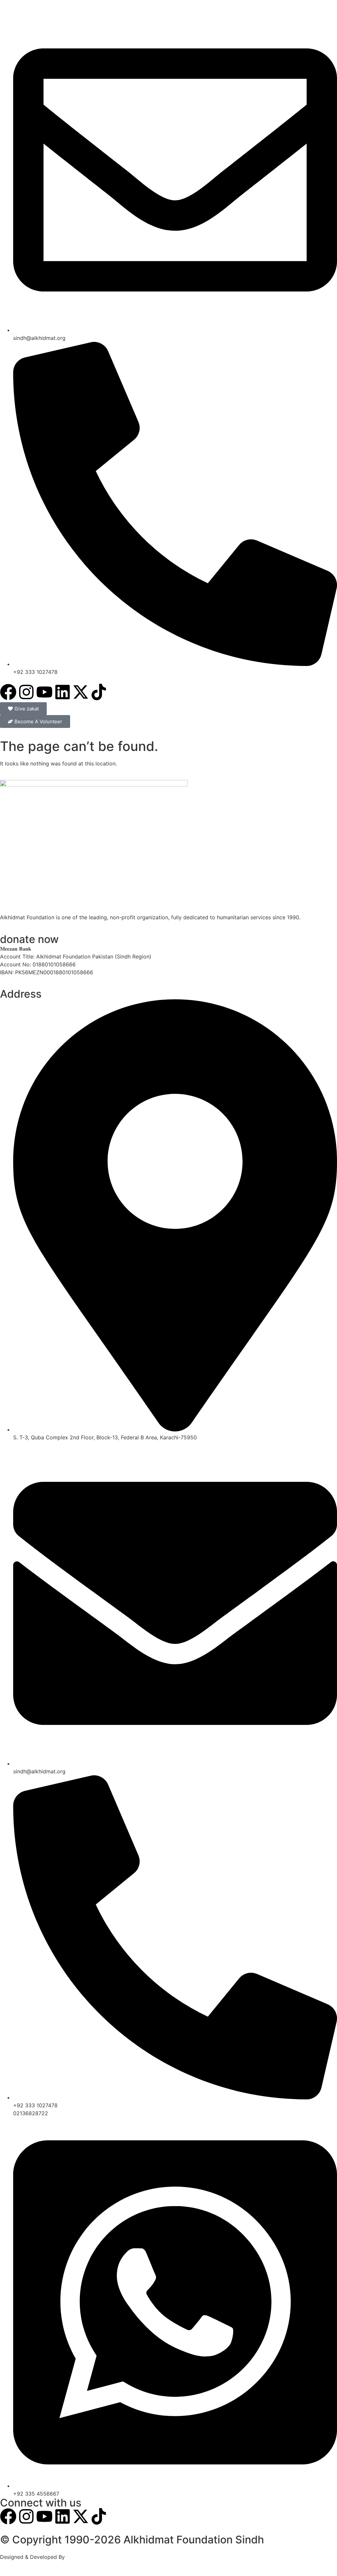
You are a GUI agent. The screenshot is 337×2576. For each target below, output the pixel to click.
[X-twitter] (81, 692)
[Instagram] (26, 692)
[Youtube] (44, 692)
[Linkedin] (63, 692)
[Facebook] (8, 692)
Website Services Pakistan (99, 2557)
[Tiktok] (99, 692)
